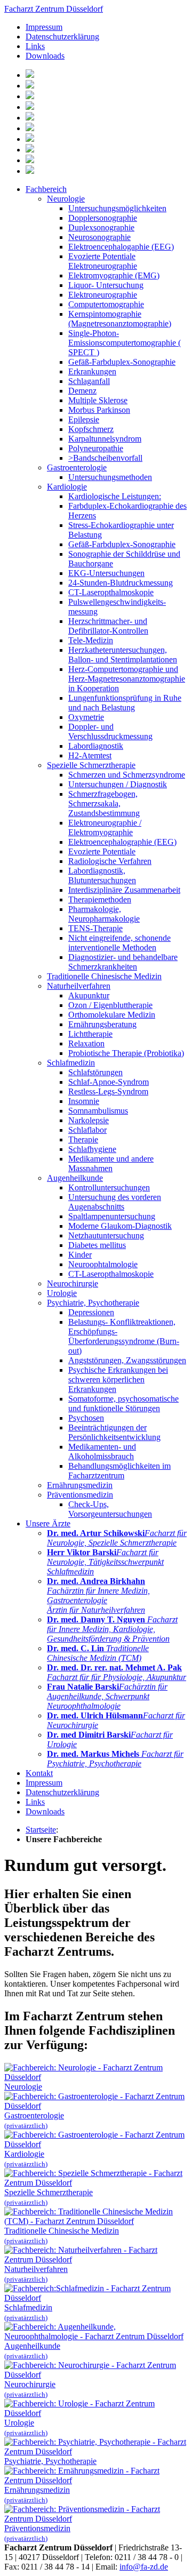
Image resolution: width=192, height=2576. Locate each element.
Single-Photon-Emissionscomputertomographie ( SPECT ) (125, 343)
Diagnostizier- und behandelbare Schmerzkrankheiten (123, 962)
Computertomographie (106, 304)
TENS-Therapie (95, 928)
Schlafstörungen (95, 1072)
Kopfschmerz (91, 429)
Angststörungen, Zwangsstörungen (127, 1360)
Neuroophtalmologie (103, 1264)
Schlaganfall (89, 381)
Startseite (41, 1830)
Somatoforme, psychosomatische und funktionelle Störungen (123, 1403)
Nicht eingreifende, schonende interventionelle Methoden (119, 943)
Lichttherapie (90, 1034)
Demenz (82, 391)
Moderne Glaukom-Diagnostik (120, 1226)
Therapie (83, 1139)
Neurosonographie (99, 237)
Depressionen (91, 1312)
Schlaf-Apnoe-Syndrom (109, 1082)
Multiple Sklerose (98, 400)
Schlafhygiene (92, 1149)
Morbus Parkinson (99, 410)
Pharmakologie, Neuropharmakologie (104, 914)
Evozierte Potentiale (102, 851)
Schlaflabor (87, 1130)
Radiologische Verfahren (110, 861)
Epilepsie (84, 419)
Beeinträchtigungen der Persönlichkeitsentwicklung (114, 1432)
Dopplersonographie (103, 218)
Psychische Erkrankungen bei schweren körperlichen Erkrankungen (118, 1379)
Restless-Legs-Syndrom (108, 1091)
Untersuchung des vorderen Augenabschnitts (115, 1202)
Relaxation (86, 1043)
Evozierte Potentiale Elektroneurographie (103, 261)
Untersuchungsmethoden (110, 477)
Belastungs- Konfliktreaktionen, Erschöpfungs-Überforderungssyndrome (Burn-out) (124, 1336)
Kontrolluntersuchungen (109, 1187)
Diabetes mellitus (97, 1245)
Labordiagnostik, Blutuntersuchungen (102, 875)
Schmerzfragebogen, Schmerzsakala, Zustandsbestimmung (104, 803)
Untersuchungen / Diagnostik (118, 784)
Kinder (80, 1255)
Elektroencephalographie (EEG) (122, 842)
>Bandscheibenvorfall (105, 458)
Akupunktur (89, 995)
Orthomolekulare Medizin (112, 1015)
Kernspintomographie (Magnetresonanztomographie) (120, 319)
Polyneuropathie (96, 448)
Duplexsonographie (101, 227)
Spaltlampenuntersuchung (112, 1216)
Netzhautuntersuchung (106, 1235)
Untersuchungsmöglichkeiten (117, 208)
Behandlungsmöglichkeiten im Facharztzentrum (119, 1471)
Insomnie (84, 1101)
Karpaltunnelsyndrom (105, 439)
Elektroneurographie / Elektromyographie (105, 827)
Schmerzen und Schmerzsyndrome (127, 775)
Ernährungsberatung (102, 1024)
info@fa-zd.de (144, 2567)
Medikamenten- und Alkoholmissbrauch (102, 1451)
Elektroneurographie (103, 295)
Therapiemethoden (100, 899)
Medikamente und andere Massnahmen (111, 1163)
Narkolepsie (89, 1120)
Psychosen (86, 1418)
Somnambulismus (98, 1111)
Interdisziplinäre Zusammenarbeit (124, 890)
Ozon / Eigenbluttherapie (110, 1005)
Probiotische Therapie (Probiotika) (126, 1053)
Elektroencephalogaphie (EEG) (121, 247)
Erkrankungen (92, 371)
